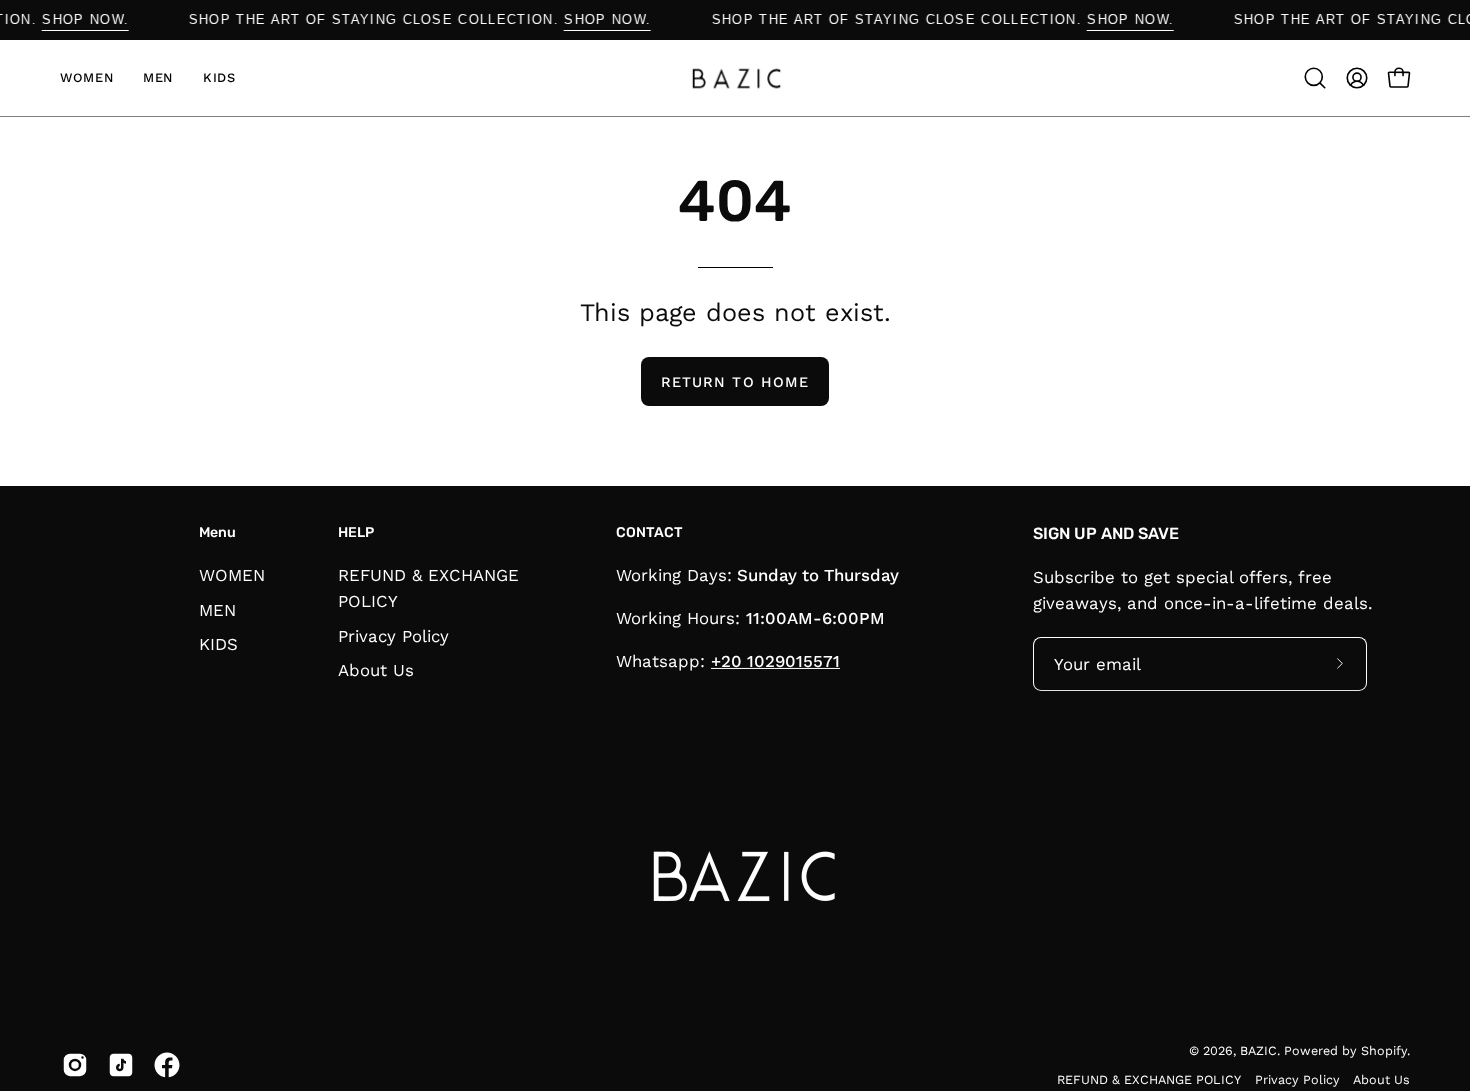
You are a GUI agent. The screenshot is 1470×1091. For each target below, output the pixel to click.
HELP (356, 532)
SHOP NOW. (96, 19)
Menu (217, 532)
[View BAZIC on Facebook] (167, 1065)
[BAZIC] (735, 78)
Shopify (1384, 1050)
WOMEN (232, 575)
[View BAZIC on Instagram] (75, 1065)
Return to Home (735, 382)
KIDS (218, 644)
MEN (217, 609)
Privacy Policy (393, 635)
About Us (376, 670)
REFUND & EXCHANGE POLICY (1149, 1079)
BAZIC (1258, 1050)
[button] (1315, 78)
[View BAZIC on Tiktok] (121, 1065)
